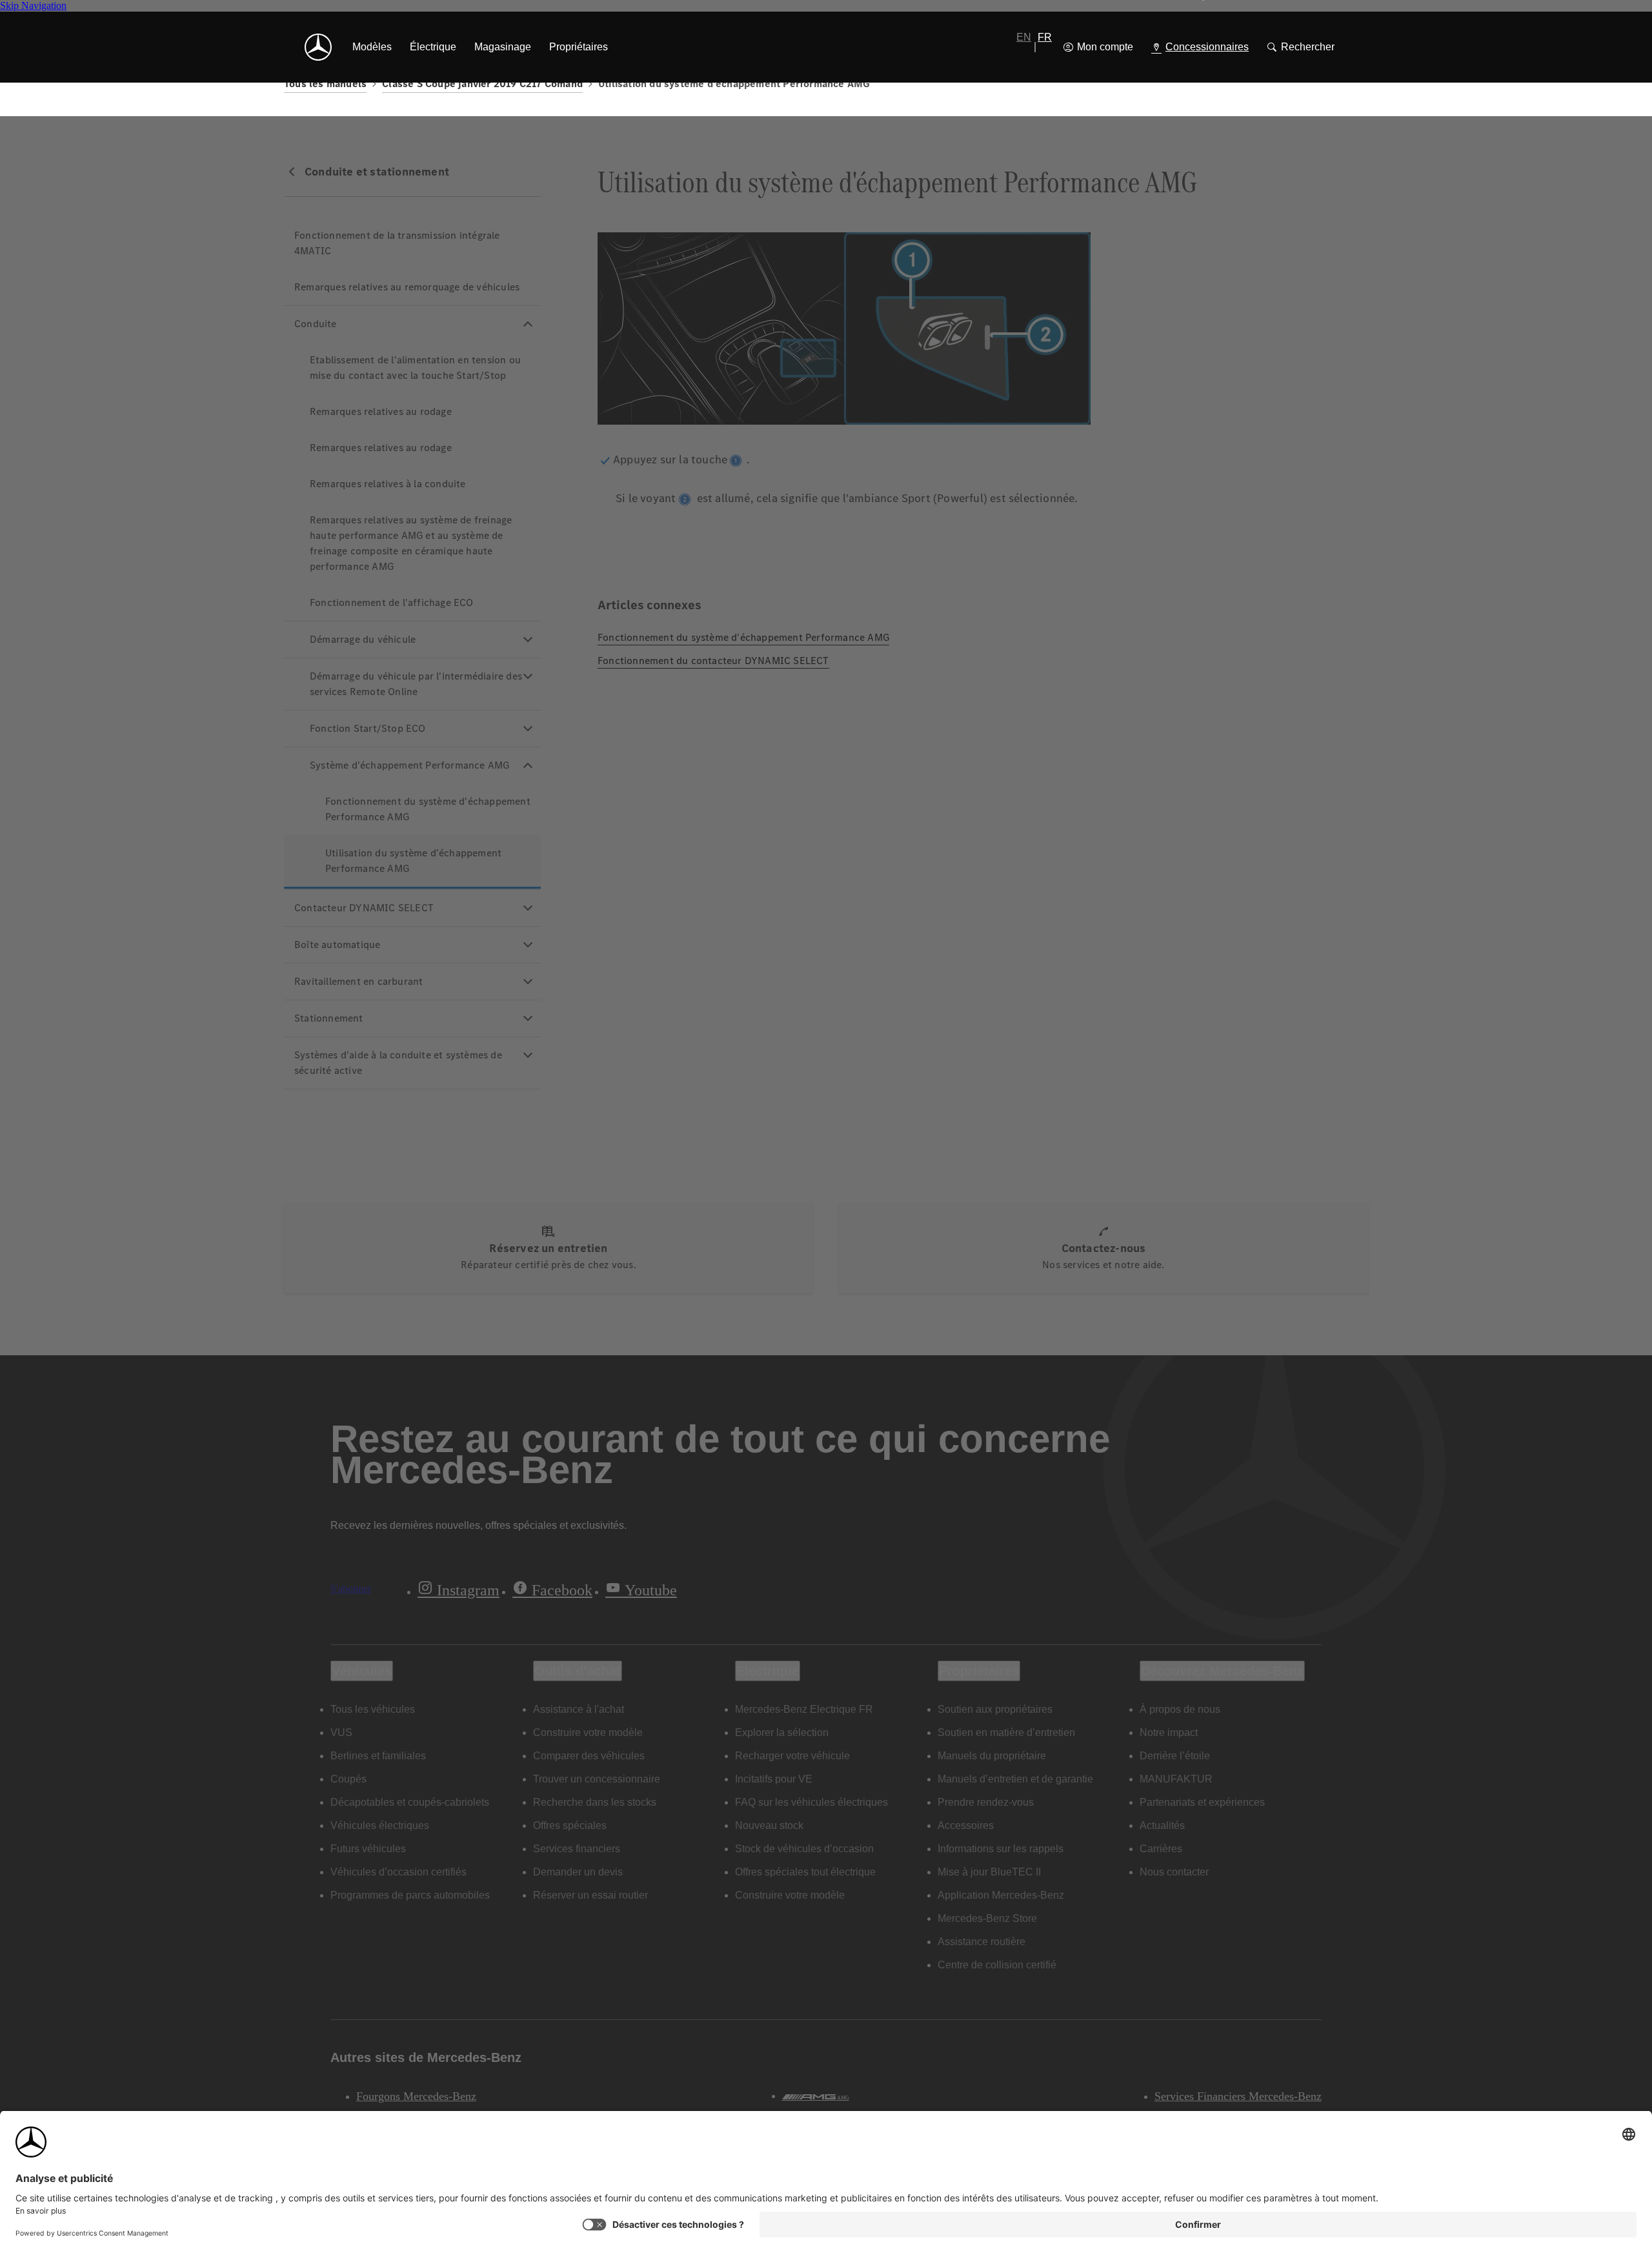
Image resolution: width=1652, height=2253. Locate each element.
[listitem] (372, 47)
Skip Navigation (33, 5)
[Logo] (318, 47)
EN (1024, 37)
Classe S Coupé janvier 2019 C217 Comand (482, 84)
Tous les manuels (325, 84)
